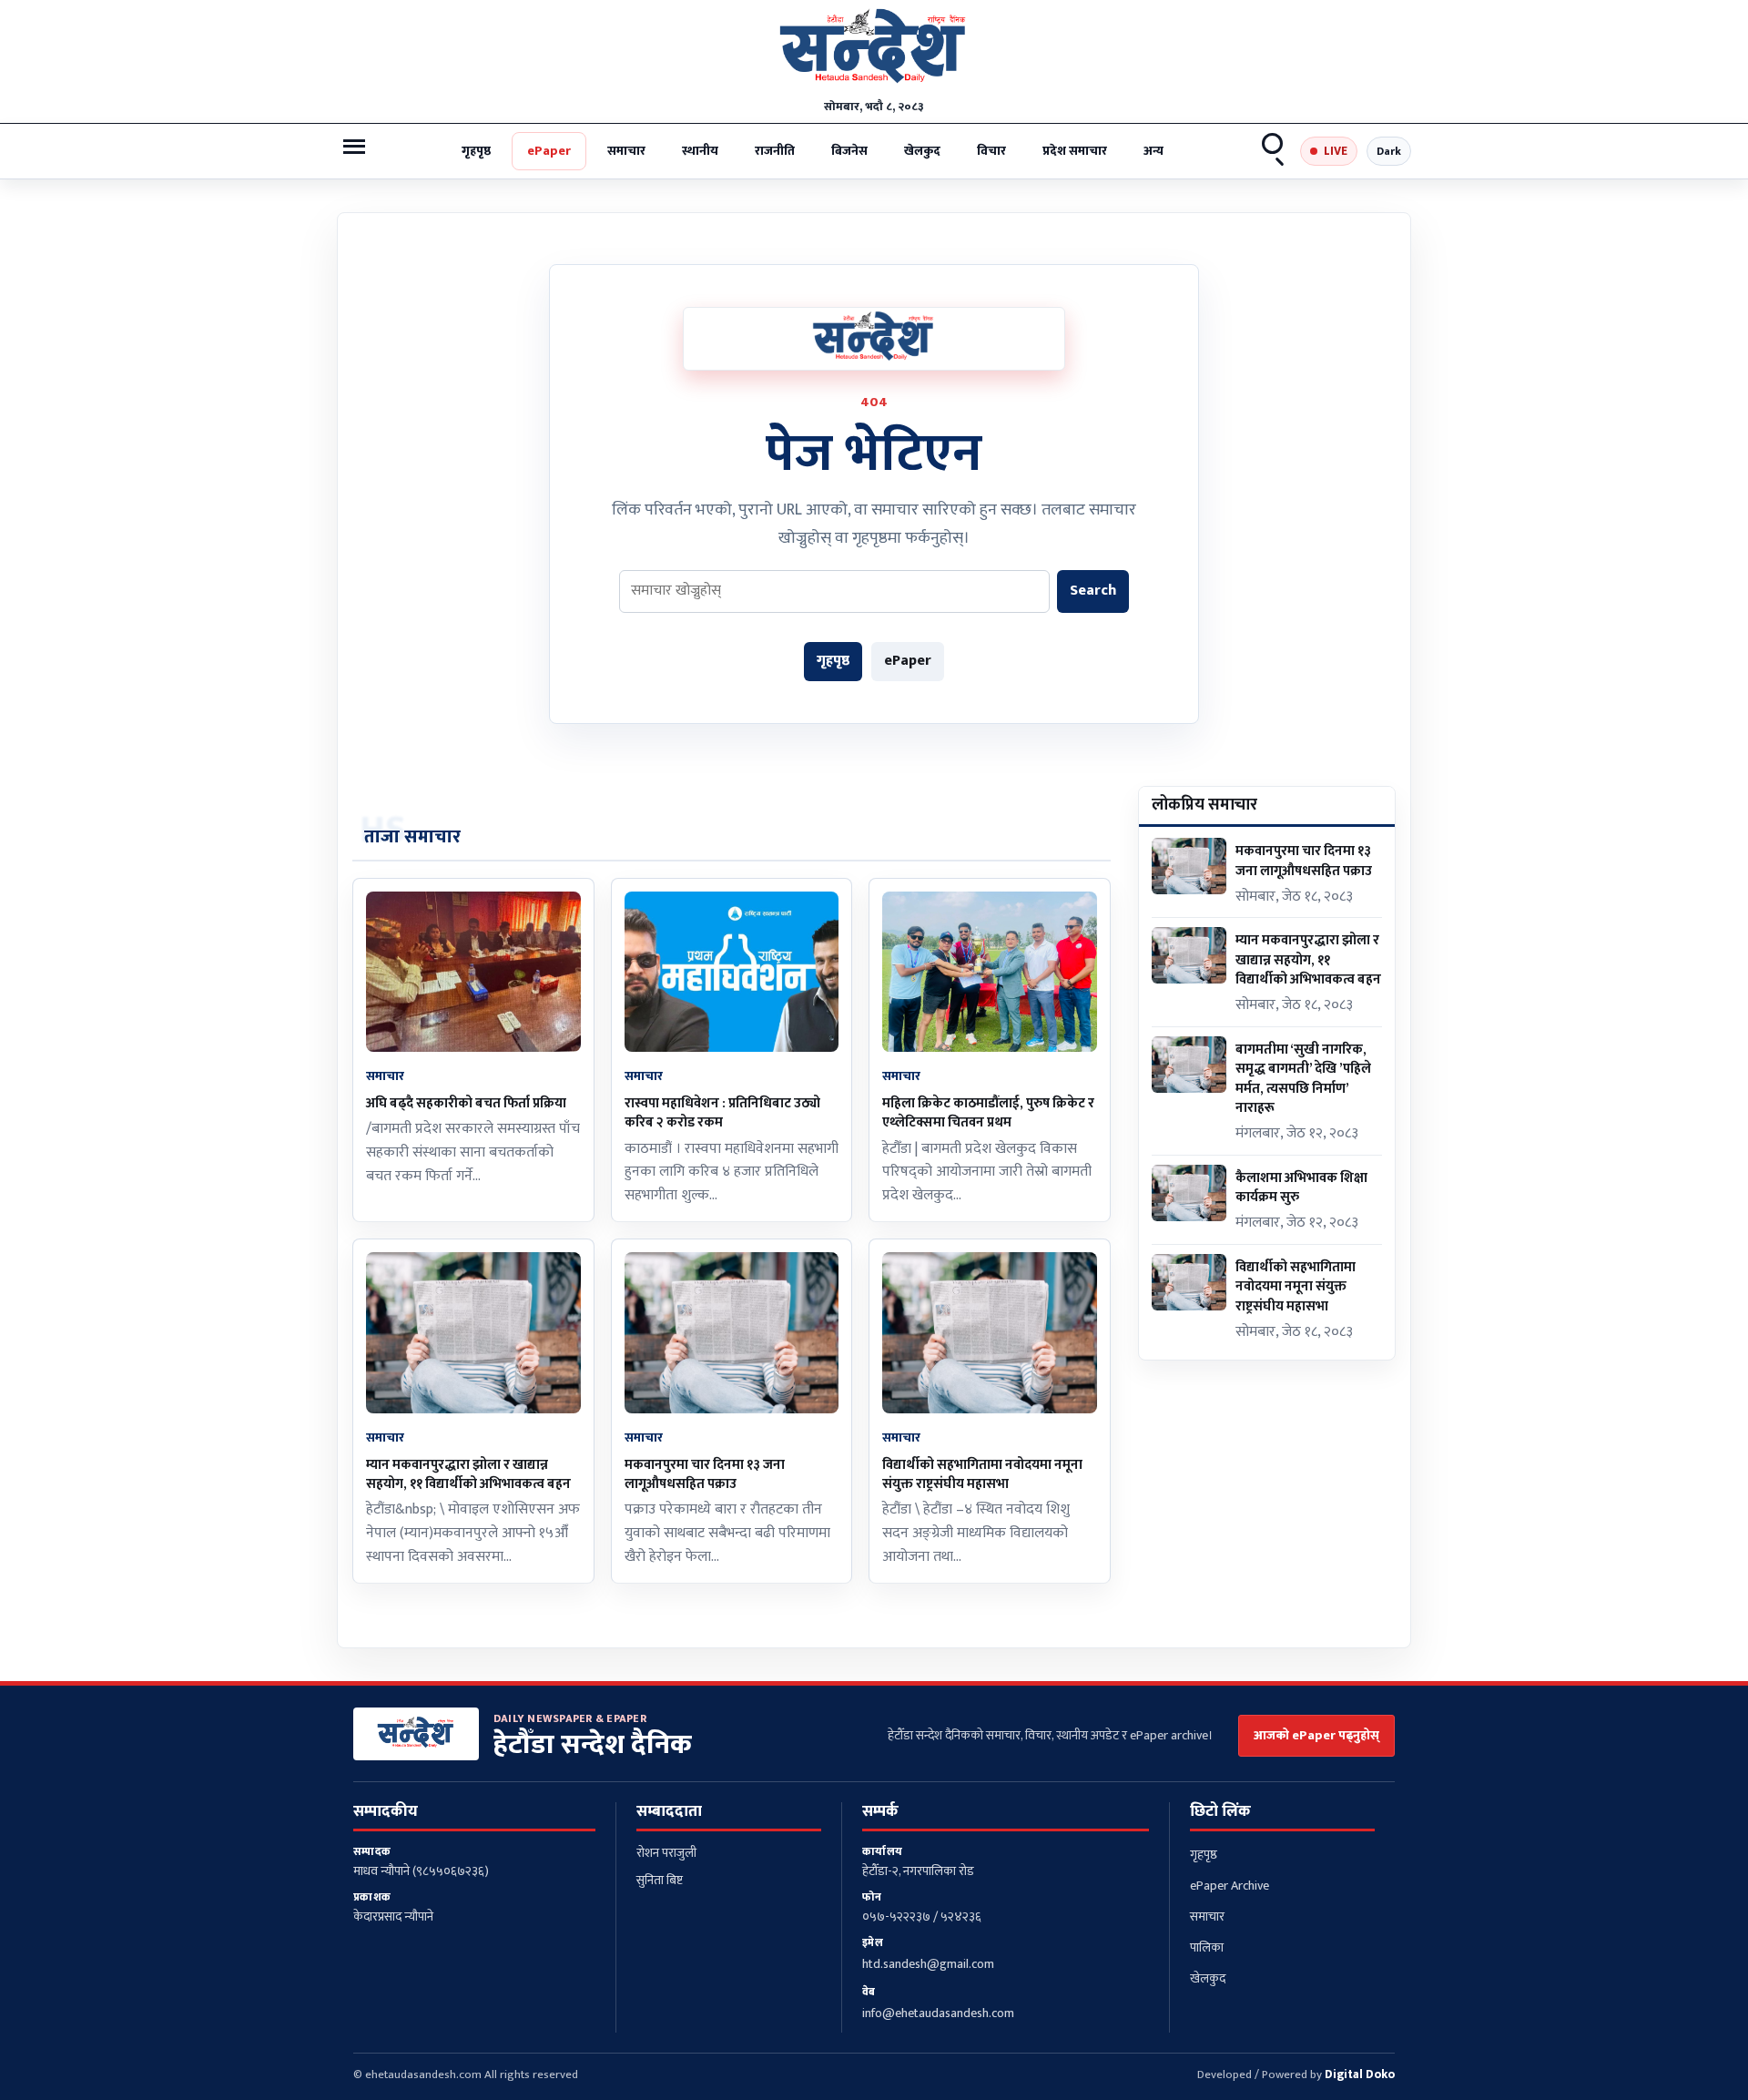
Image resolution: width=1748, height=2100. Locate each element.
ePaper (549, 151)
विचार (991, 151)
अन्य (1153, 151)
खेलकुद (922, 151)
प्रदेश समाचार (1075, 151)
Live (1336, 151)
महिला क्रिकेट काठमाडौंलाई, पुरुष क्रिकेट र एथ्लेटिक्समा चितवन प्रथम (988, 1113)
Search (1274, 151)
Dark (1389, 151)
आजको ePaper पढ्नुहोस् (1316, 1735)
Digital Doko (1360, 2075)
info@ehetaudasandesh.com (938, 2013)
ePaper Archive (1230, 1886)
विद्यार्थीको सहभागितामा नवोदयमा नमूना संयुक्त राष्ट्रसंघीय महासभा (982, 1474)
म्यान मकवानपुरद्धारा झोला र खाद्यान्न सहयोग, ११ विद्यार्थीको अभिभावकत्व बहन (468, 1474)
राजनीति (775, 151)
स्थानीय (700, 151)
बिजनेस (849, 151)
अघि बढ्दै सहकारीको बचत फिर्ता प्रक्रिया (466, 1103)
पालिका (1207, 1947)
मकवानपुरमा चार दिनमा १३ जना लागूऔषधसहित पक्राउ (705, 1474)
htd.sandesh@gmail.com (928, 1964)
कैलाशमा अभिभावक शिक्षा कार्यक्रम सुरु (1301, 1188)
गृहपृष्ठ (476, 151)
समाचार (626, 151)
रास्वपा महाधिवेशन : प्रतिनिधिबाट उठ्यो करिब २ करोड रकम (722, 1113)
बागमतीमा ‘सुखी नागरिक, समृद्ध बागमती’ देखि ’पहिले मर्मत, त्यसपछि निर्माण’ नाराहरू (1303, 1079)
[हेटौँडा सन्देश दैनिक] (874, 50)
